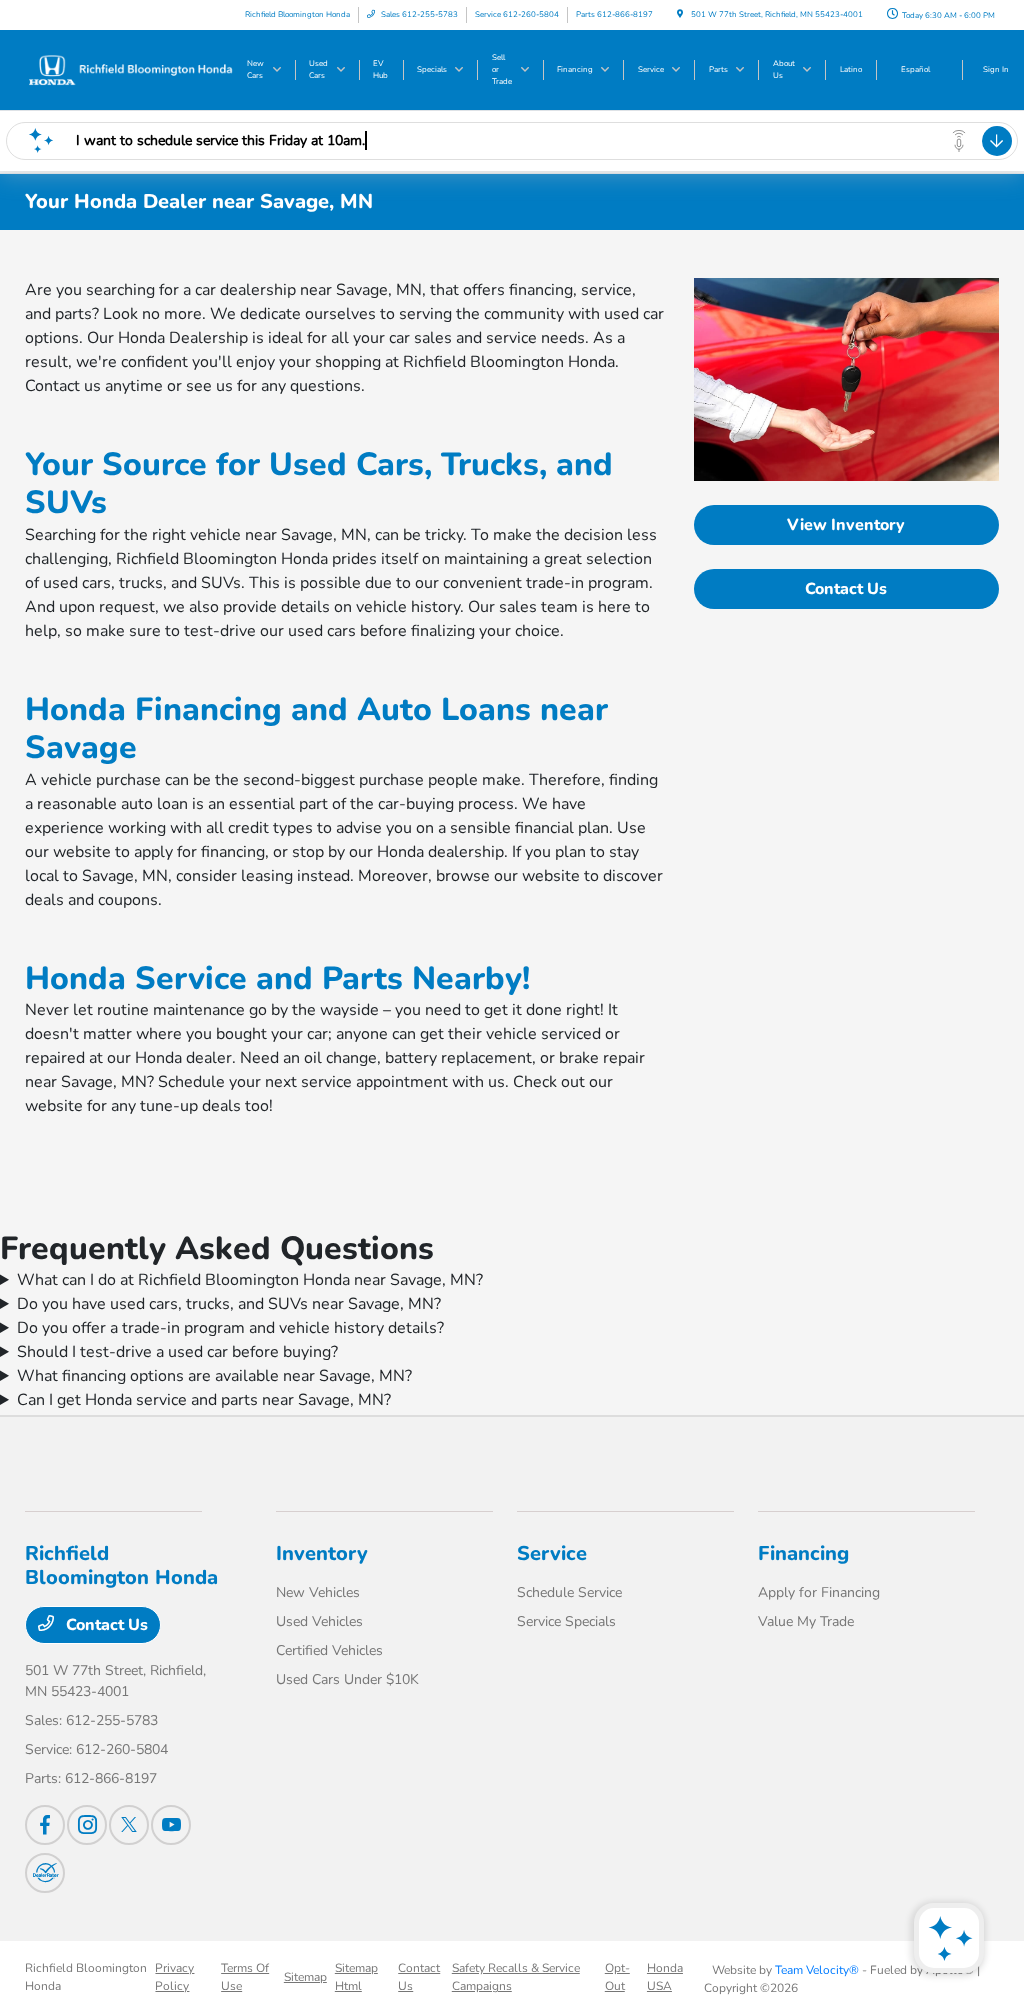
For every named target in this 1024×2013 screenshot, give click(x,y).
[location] (680, 14)
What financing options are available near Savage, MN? (214, 1376)
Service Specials (566, 1621)
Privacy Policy (174, 1977)
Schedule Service (569, 1592)
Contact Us (846, 589)
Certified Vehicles (329, 1650)
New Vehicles (318, 1592)
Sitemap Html (356, 1977)
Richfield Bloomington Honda (86, 1977)
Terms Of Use (245, 1977)
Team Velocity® (817, 1970)
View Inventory (846, 525)
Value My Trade (806, 1621)
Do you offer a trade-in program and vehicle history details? (230, 1328)
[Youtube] (171, 1825)
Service (552, 1553)
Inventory (322, 1553)
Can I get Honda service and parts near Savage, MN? (204, 1400)
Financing (803, 1553)
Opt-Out (617, 1977)
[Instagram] (87, 1825)
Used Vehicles (319, 1621)
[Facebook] (45, 1825)
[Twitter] (129, 1825)
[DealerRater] (45, 1873)
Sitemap (305, 1977)
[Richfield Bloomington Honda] (130, 69)
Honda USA (665, 1977)
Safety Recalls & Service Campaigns (516, 1977)
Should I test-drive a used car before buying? (177, 1352)
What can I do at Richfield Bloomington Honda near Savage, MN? (250, 1280)
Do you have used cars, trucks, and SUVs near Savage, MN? (229, 1304)
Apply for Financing (819, 1592)
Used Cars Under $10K (347, 1679)
